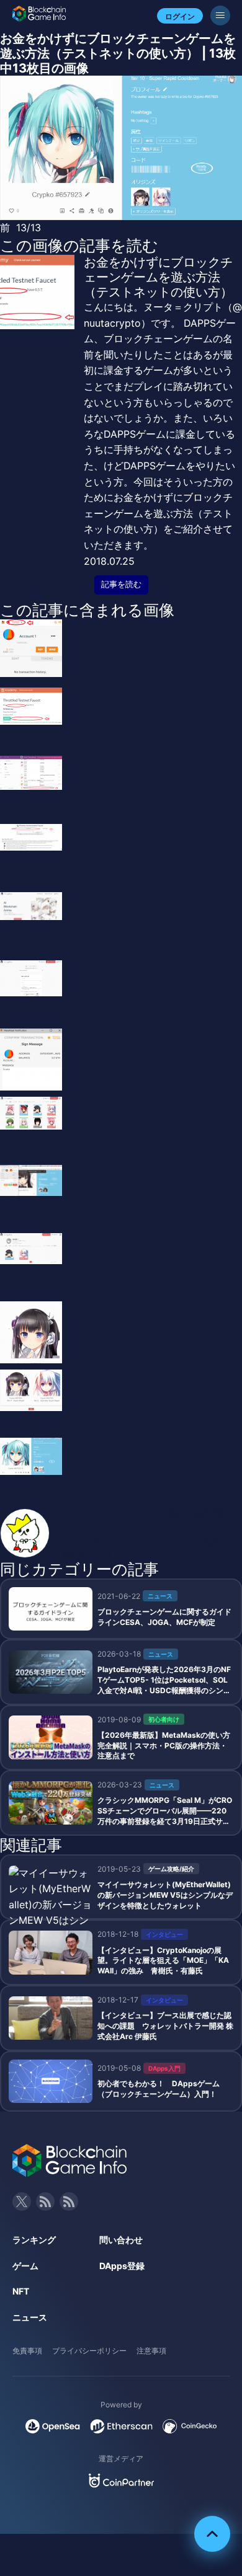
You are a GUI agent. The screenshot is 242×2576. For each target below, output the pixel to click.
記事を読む (121, 584)
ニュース (30, 2317)
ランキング (34, 2240)
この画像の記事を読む (79, 246)
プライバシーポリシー (89, 2351)
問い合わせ (121, 2240)
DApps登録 (122, 2266)
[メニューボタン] (220, 15)
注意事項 (151, 2351)
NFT (21, 2291)
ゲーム (25, 2266)
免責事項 (27, 2351)
